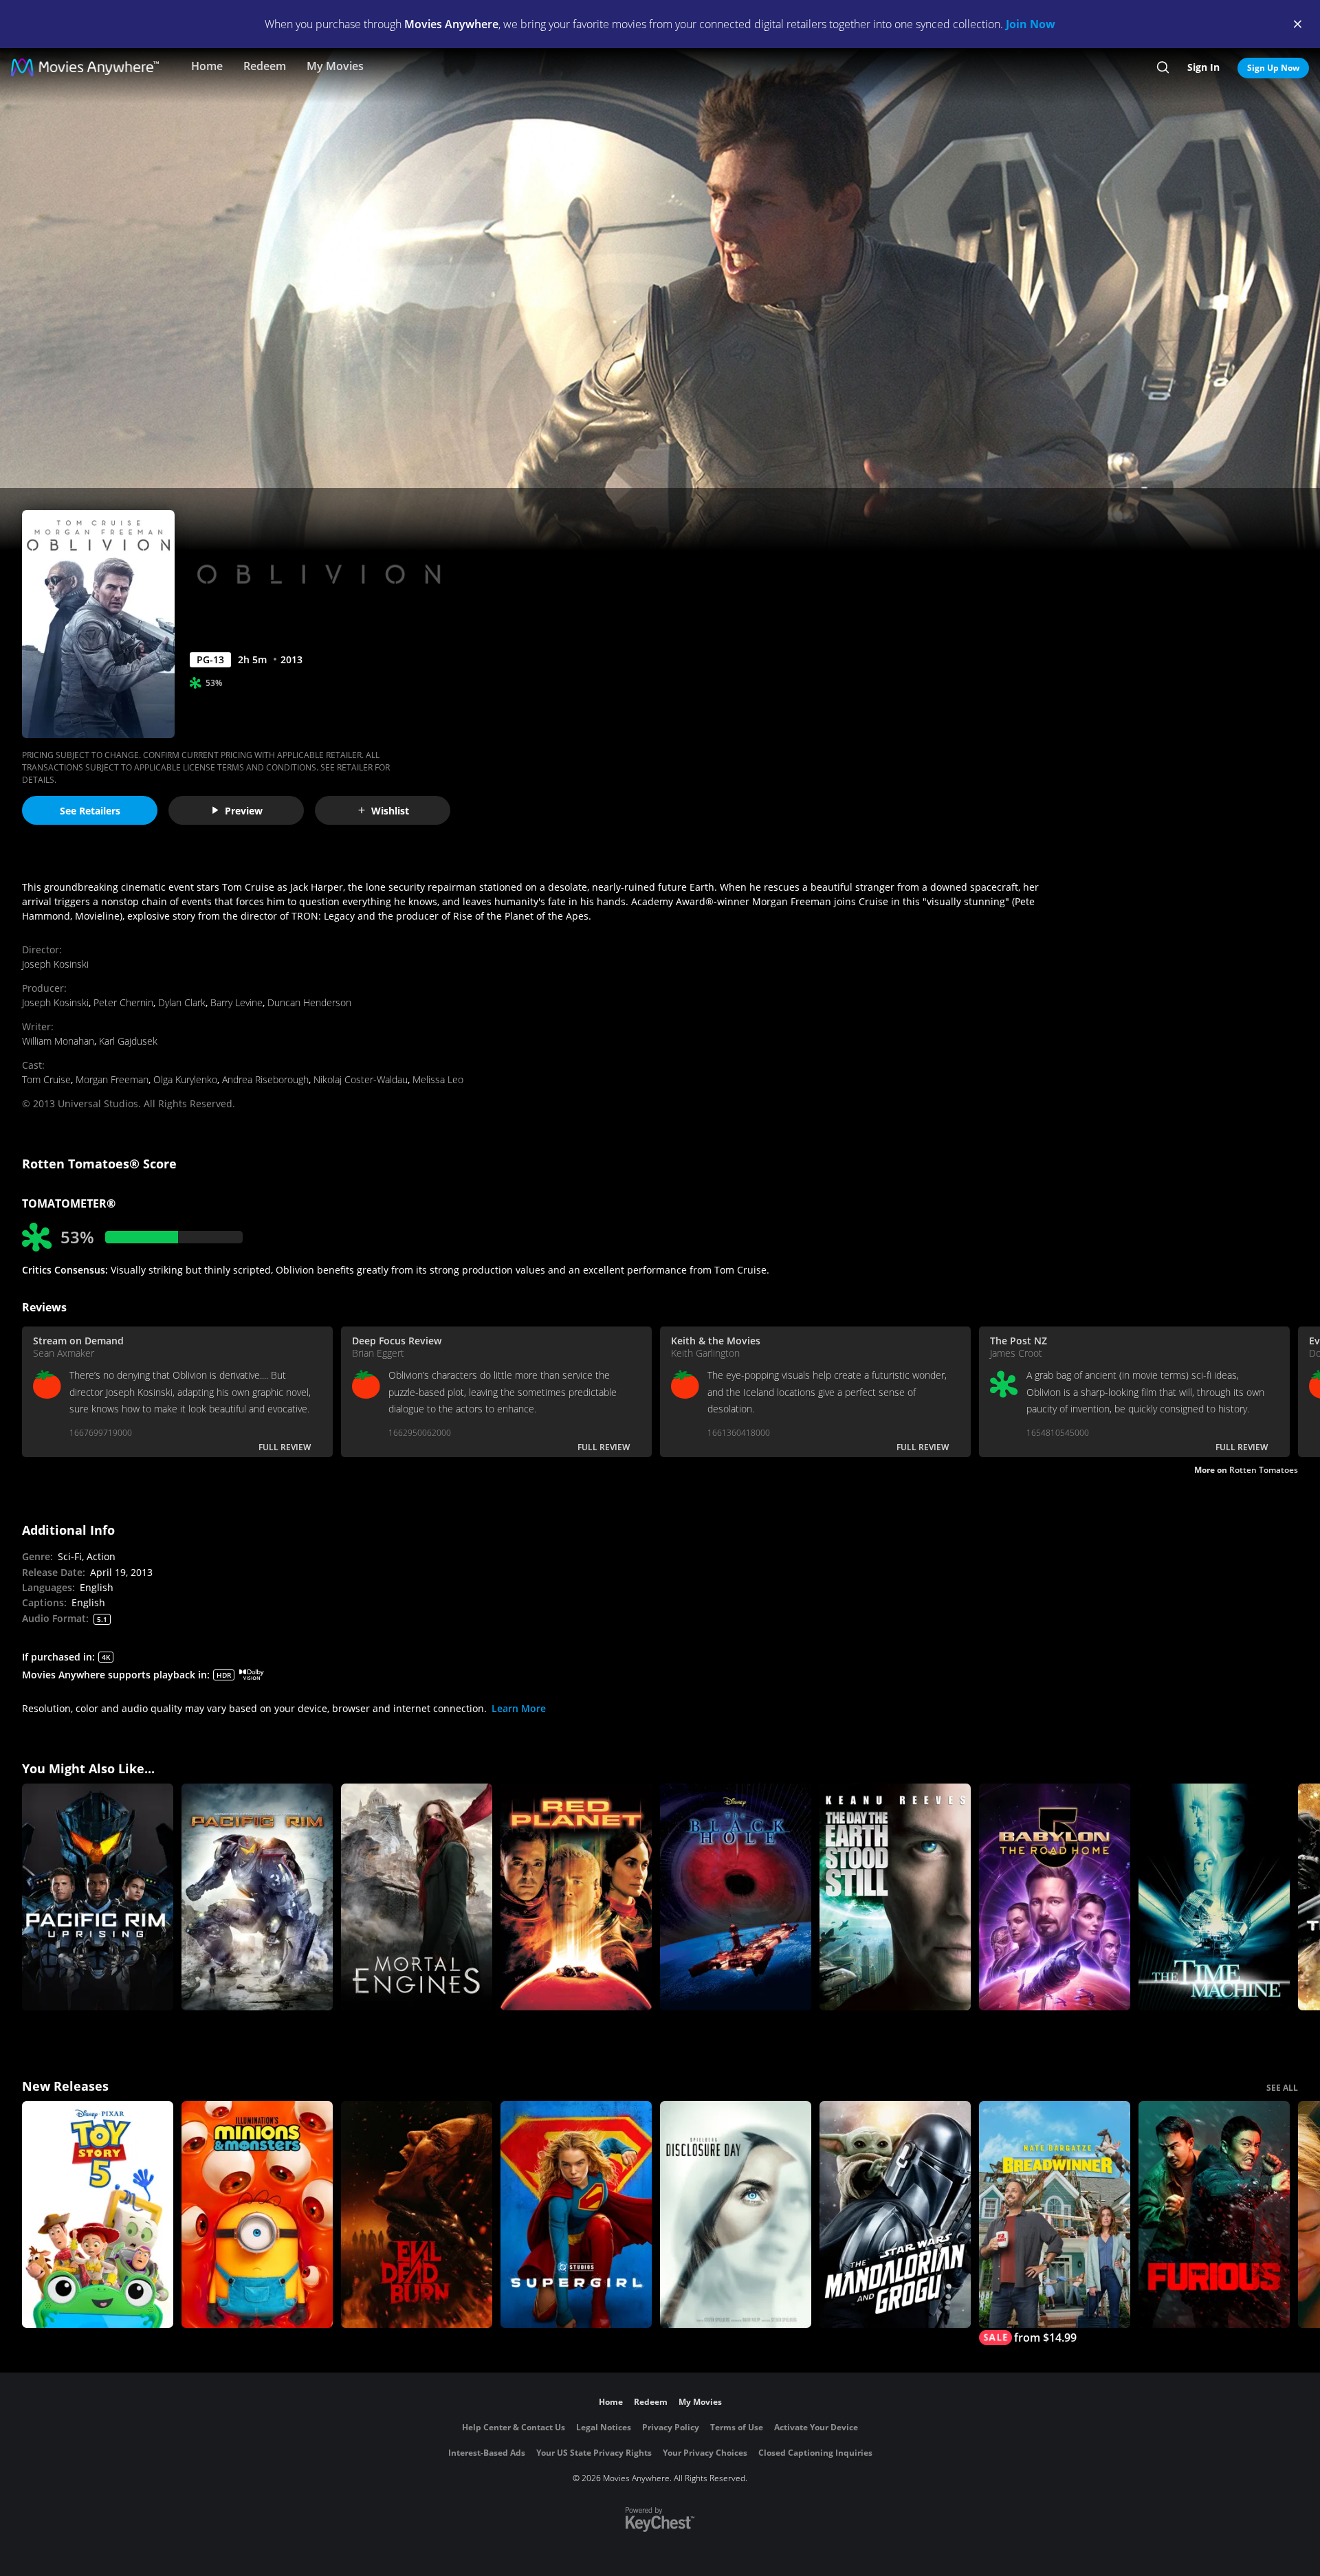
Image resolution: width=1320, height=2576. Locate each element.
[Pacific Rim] (257, 1897)
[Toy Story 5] (98, 2214)
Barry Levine (236, 1002)
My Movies (335, 66)
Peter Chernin (123, 1002)
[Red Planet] (576, 1897)
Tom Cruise (46, 1079)
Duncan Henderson (309, 1002)
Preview (244, 811)
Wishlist (390, 811)
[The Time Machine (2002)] (1214, 1897)
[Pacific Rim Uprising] (98, 1897)
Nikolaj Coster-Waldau (361, 1079)
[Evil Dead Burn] (417, 2214)
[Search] (1163, 67)
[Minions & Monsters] (257, 2214)
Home (207, 66)
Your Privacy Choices (705, 2453)
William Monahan (58, 1041)
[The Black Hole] (736, 1897)
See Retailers (90, 811)
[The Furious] (1214, 2214)
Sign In (1203, 67)
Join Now (1031, 24)
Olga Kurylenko (185, 1079)
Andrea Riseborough (265, 1079)
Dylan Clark (182, 1002)
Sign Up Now (1273, 68)
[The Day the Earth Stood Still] (895, 1897)
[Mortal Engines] (417, 1897)
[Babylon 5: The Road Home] (1055, 1897)
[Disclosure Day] (736, 2214)
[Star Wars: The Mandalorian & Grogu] (895, 2214)
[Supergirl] (576, 2214)
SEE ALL (1282, 2088)
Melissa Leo (438, 1079)
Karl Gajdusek (128, 1041)
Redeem (265, 66)
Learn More (519, 1708)
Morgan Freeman (112, 1079)
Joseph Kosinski (55, 964)
